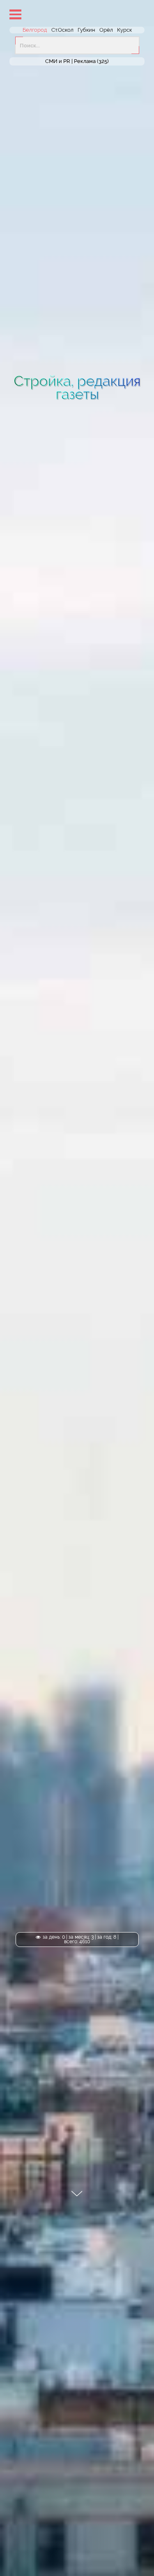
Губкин (86, 30)
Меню (15, 14)
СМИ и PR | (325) (77, 62)
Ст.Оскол (62, 30)
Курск (124, 30)
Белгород (35, 30)
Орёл (106, 30)
